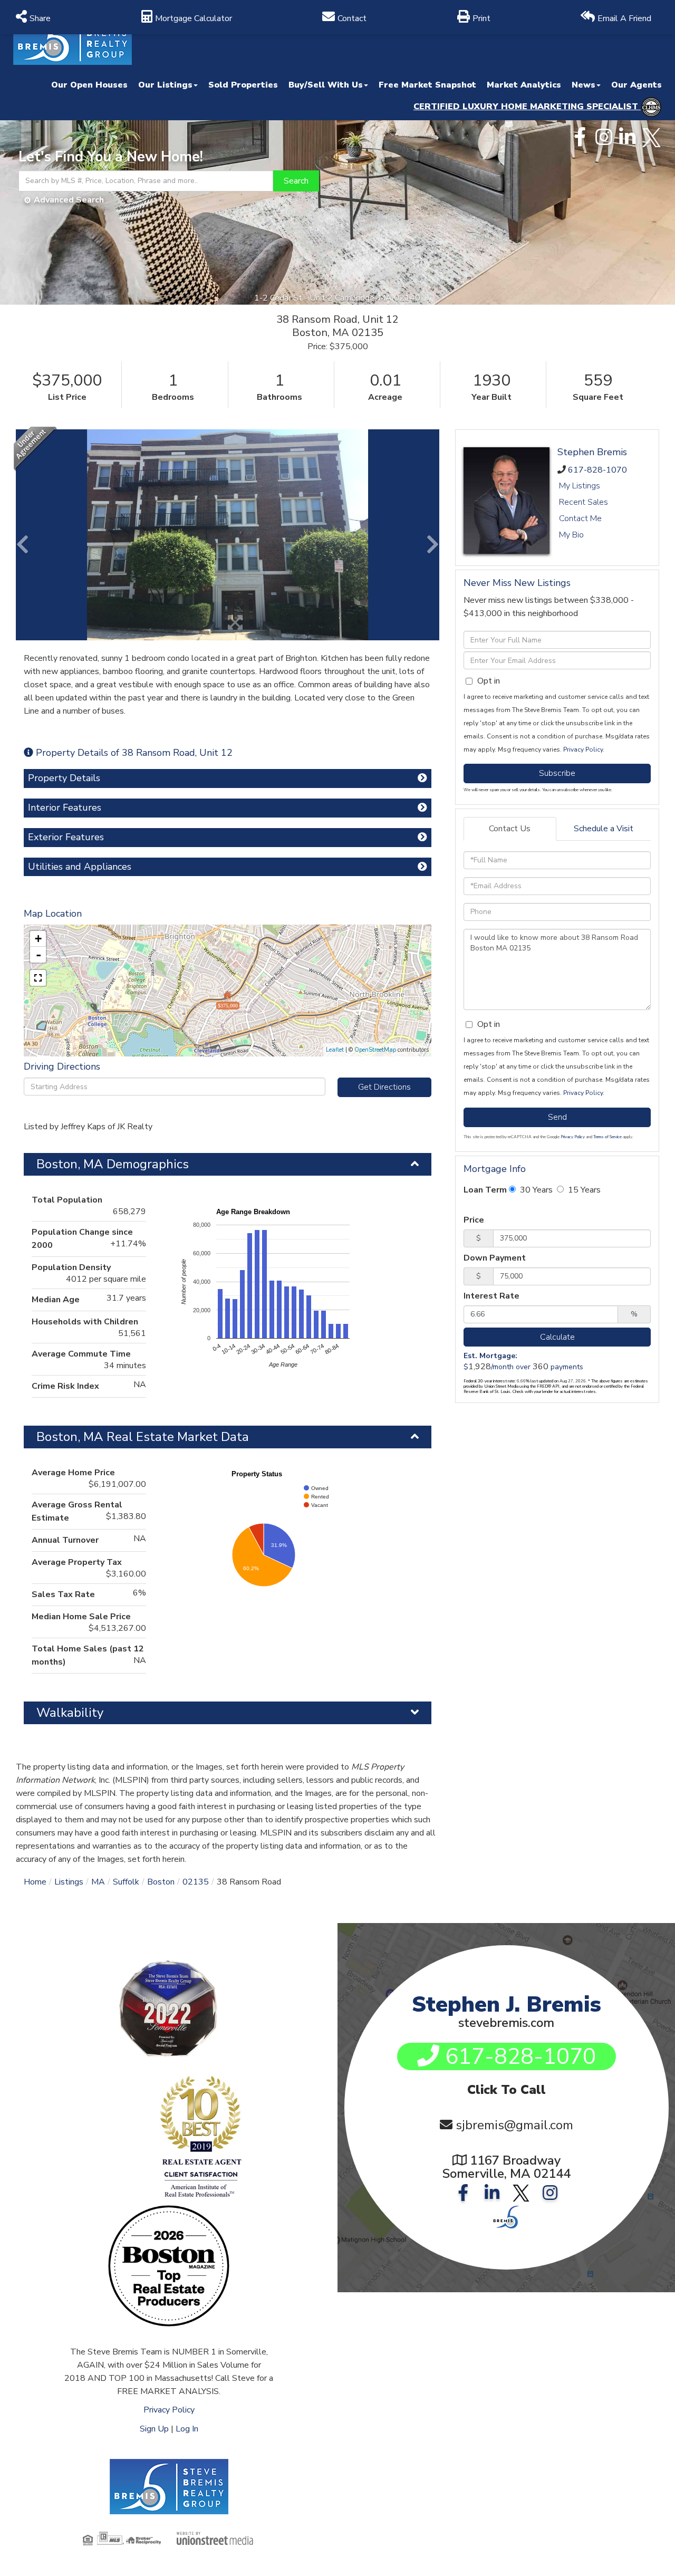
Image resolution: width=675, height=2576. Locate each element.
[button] (296, 181)
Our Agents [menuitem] (637, 85)
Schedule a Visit (604, 829)
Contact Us (510, 829)
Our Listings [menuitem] (165, 85)
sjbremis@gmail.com (514, 2125)
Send (557, 1117)
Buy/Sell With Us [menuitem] (326, 85)
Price (474, 1220)
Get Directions (384, 1087)
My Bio (571, 535)
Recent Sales (584, 502)
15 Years (583, 1190)
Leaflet (335, 1050)
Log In (187, 2429)
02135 (196, 1882)
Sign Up (154, 2429)
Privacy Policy (583, 749)
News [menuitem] (584, 85)
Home (35, 1882)
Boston (161, 1882)
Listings (69, 1882)
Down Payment (495, 1258)
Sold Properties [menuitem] (243, 85)
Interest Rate (491, 1296)
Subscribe (557, 773)
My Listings (580, 486)
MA (98, 1882)
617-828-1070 (597, 470)
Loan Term (485, 1190)
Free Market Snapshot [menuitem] (427, 85)
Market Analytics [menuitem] (524, 85)
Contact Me (580, 518)
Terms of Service (607, 1137)
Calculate (557, 1337)
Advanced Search (69, 200)
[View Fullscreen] (38, 978)
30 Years (535, 1190)
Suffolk (126, 1882)
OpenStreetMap (375, 1050)
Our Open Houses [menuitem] (89, 85)
